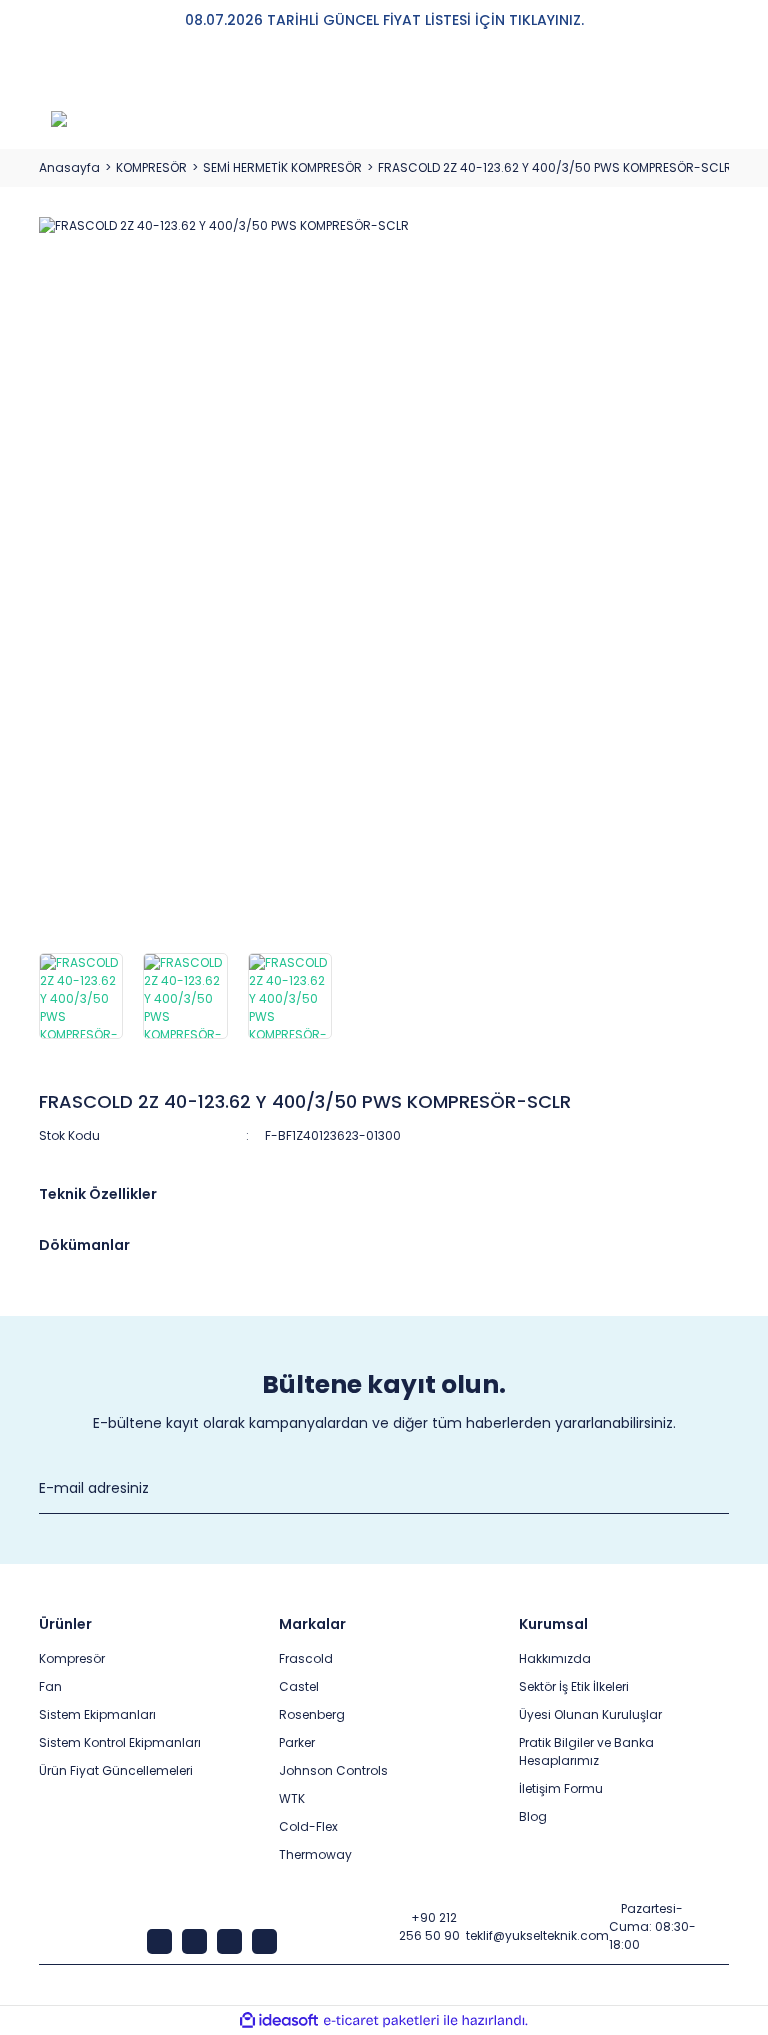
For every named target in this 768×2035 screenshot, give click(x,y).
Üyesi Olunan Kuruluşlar (590, 1714)
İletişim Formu (561, 1788)
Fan (50, 1686)
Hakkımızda (555, 1658)
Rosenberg (312, 1714)
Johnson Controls (333, 1770)
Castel (299, 1686)
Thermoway (315, 1854)
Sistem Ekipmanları (97, 1714)
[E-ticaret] (381, 2021)
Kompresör (72, 1658)
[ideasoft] (279, 2020)
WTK (292, 1798)
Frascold (306, 1658)
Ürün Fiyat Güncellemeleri (116, 1770)
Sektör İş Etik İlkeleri (574, 1686)
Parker (297, 1742)
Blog (533, 1816)
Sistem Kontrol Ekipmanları (120, 1742)
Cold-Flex (308, 1826)
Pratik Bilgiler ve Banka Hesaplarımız (586, 1751)
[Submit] (719, 1489)
